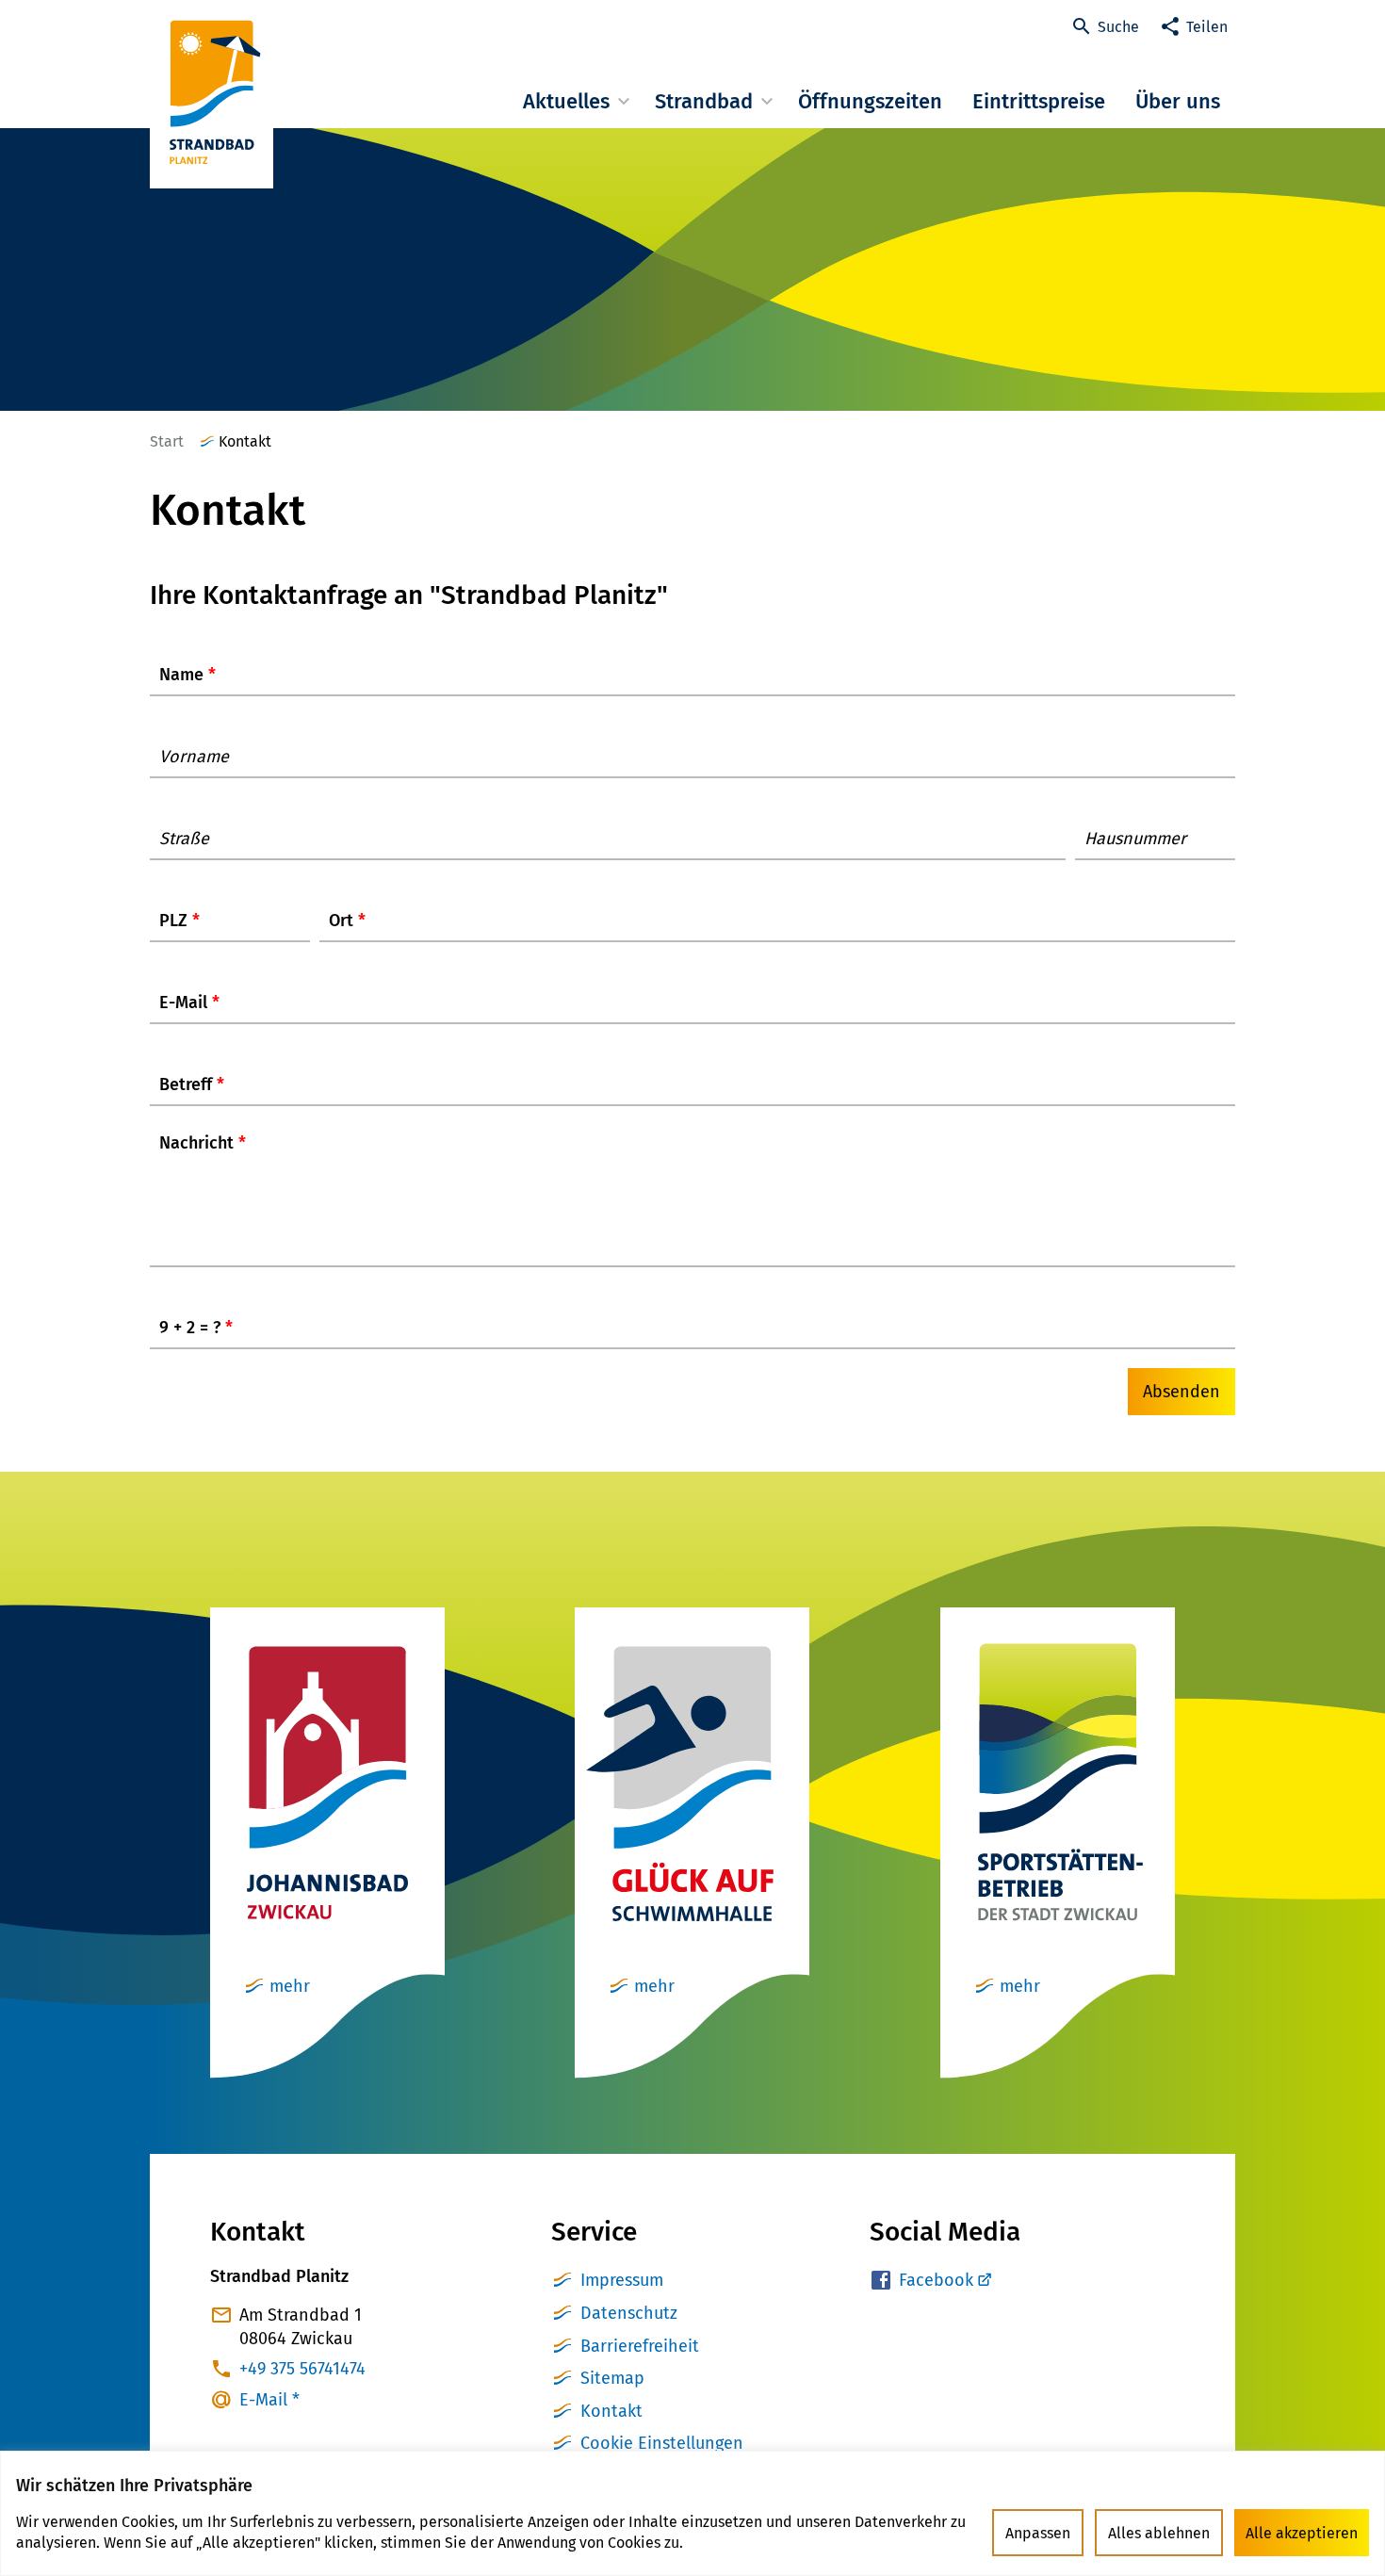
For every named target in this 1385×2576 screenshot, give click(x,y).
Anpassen (1038, 2533)
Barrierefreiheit (640, 2346)
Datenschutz (629, 2313)
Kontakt (611, 2411)
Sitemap (612, 2378)
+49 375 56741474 (302, 2369)
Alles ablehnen (1159, 2533)
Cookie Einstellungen (662, 2443)
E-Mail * (269, 2400)
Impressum (622, 2280)
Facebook (936, 2280)
